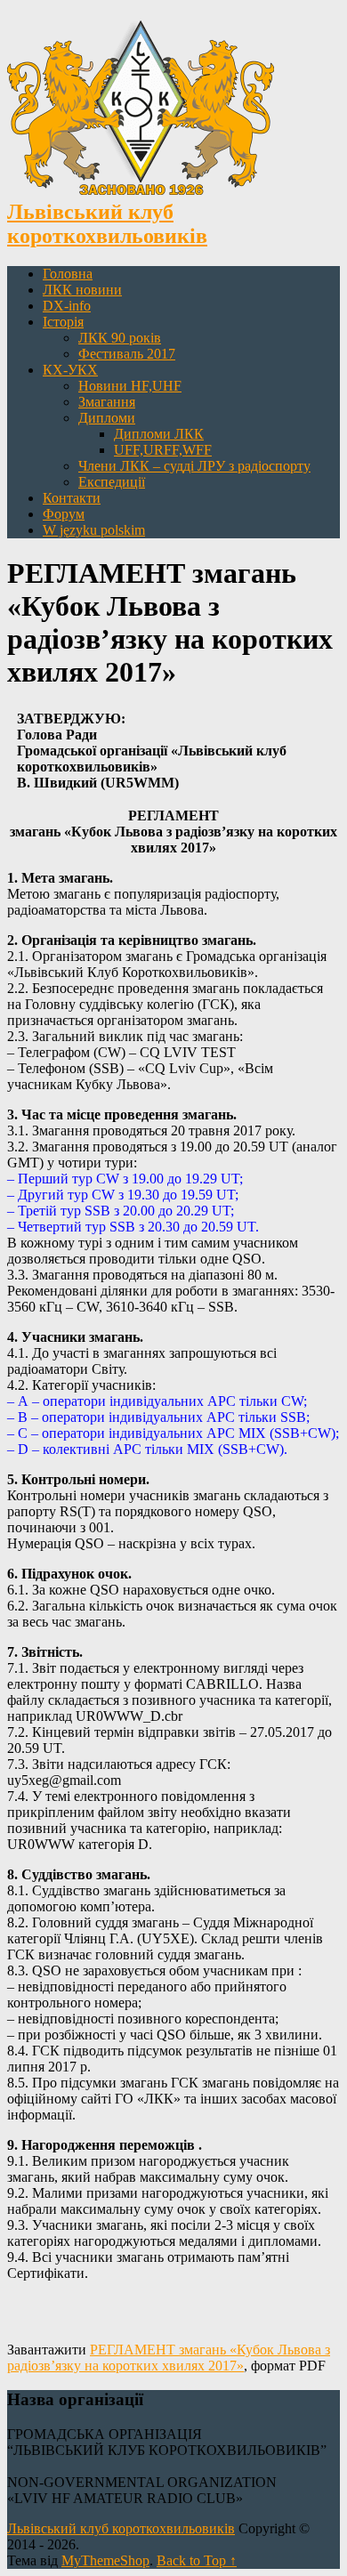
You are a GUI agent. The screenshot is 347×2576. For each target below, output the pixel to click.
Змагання (107, 402)
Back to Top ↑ (197, 2560)
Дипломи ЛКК (159, 434)
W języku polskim (94, 530)
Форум (64, 514)
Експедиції (112, 482)
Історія (63, 322)
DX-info (67, 306)
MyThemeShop (105, 2560)
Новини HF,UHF (130, 386)
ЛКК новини (82, 290)
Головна (68, 274)
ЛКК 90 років (120, 338)
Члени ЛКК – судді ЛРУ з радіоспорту (194, 466)
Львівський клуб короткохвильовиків (121, 2528)
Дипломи (107, 418)
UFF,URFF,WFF (163, 450)
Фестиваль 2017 (127, 354)
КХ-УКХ (70, 370)
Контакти (72, 498)
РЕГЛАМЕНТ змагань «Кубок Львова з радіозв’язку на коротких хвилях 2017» (169, 2358)
